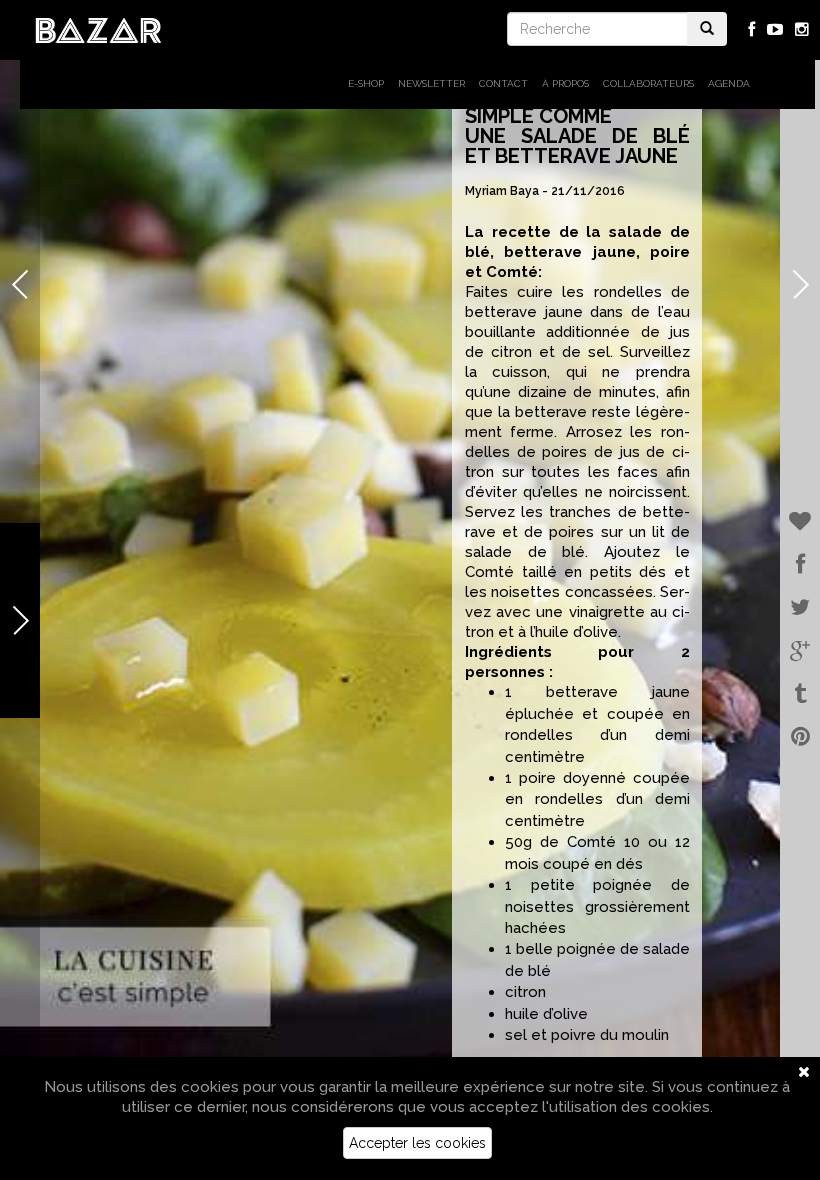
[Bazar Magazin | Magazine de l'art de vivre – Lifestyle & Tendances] (98, 29)
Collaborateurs (648, 83)
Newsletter (431, 83)
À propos (565, 83)
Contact (503, 83)
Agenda (729, 83)
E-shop (366, 83)
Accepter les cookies (417, 1143)
